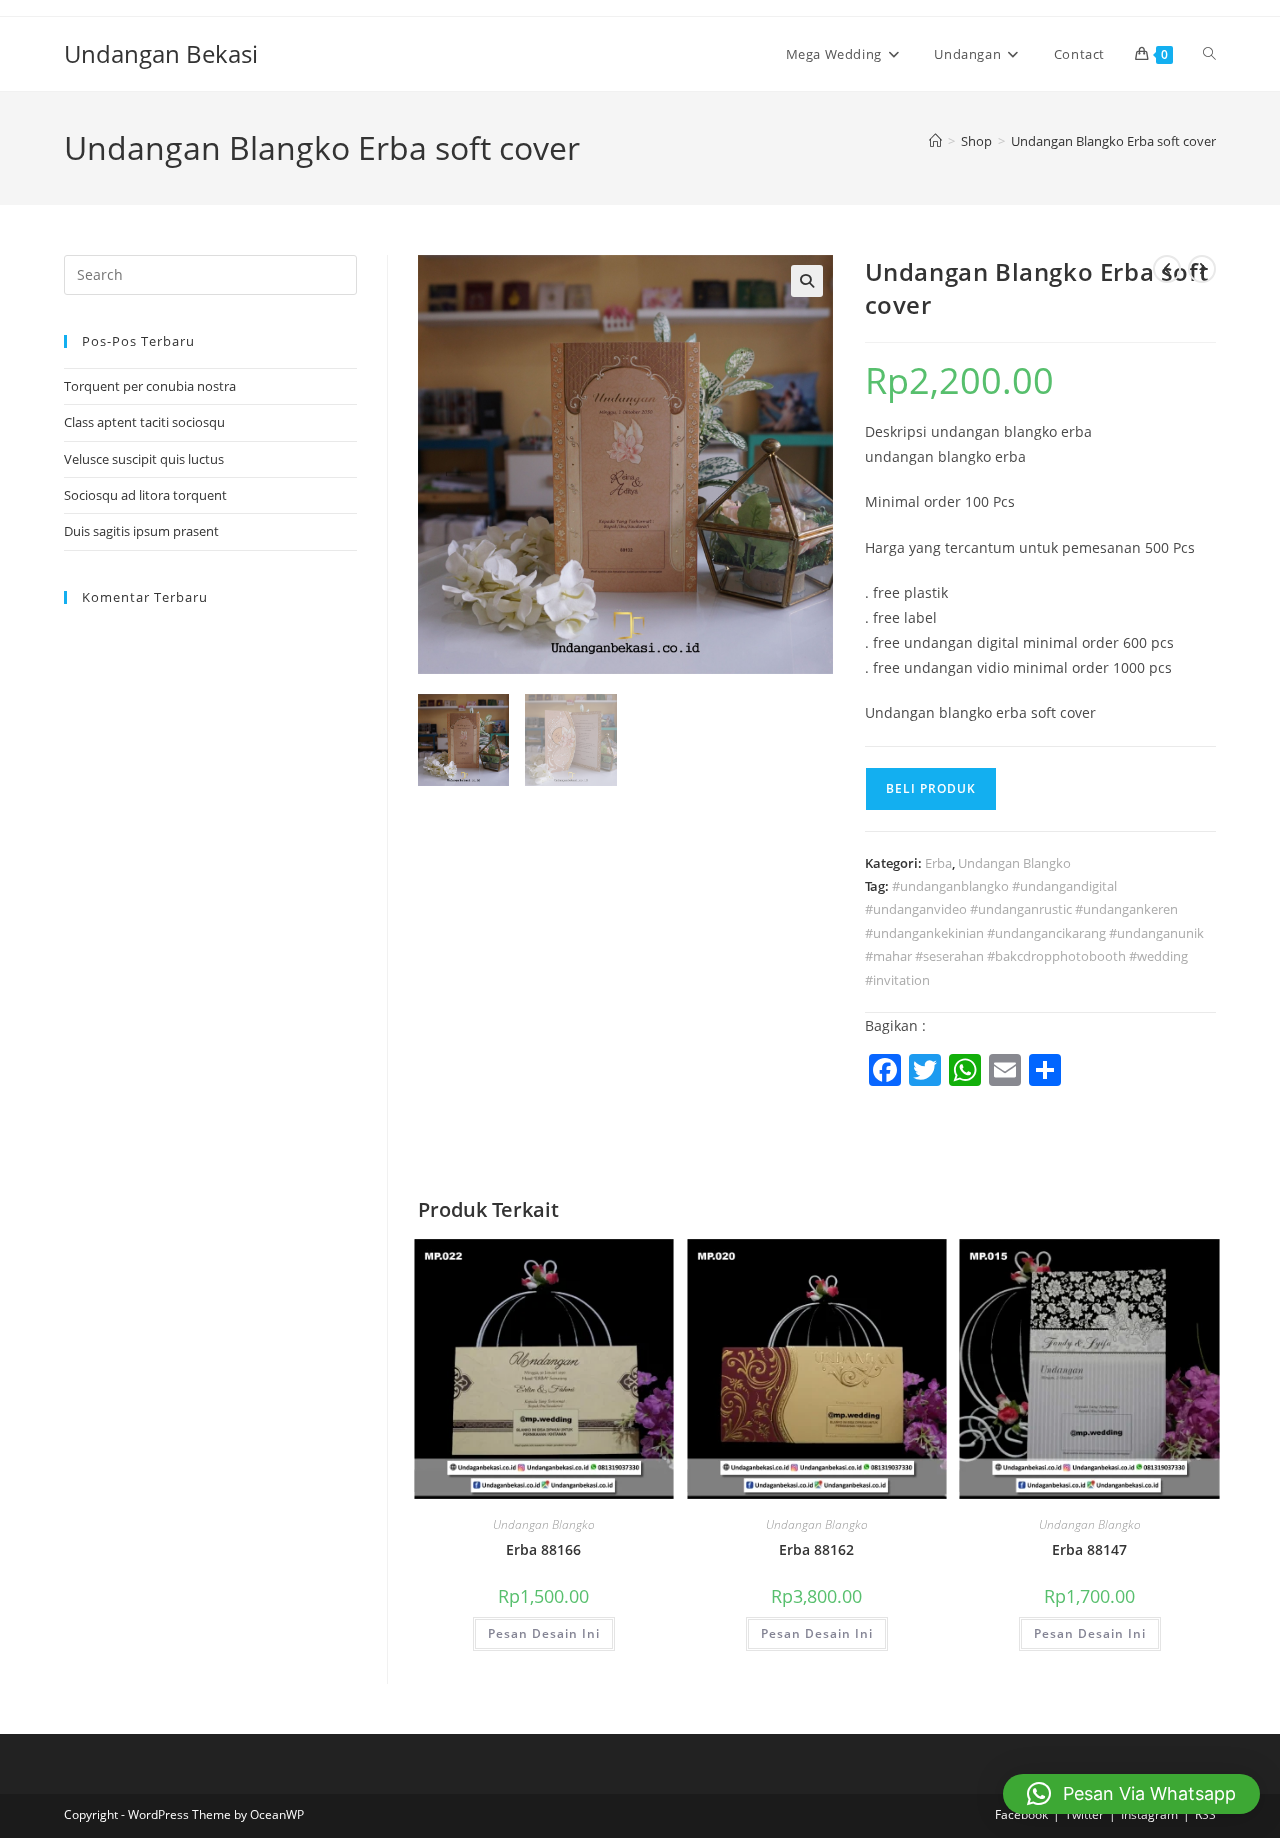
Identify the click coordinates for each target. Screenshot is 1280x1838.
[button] (807, 281)
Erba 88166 (543, 1549)
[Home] (935, 141)
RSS (1205, 1814)
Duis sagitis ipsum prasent (141, 531)
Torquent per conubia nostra (150, 386)
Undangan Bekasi (161, 53)
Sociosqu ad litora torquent (145, 495)
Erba (938, 863)
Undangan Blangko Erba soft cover (1113, 141)
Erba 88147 (1089, 1549)
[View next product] (1202, 269)
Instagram (1149, 1814)
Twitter (1084, 1814)
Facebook (1021, 1814)
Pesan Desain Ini (544, 1633)
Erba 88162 (816, 1549)
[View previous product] (1167, 269)
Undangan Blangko (1014, 863)
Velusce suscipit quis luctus (144, 459)
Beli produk (931, 788)
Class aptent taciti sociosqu (144, 422)
